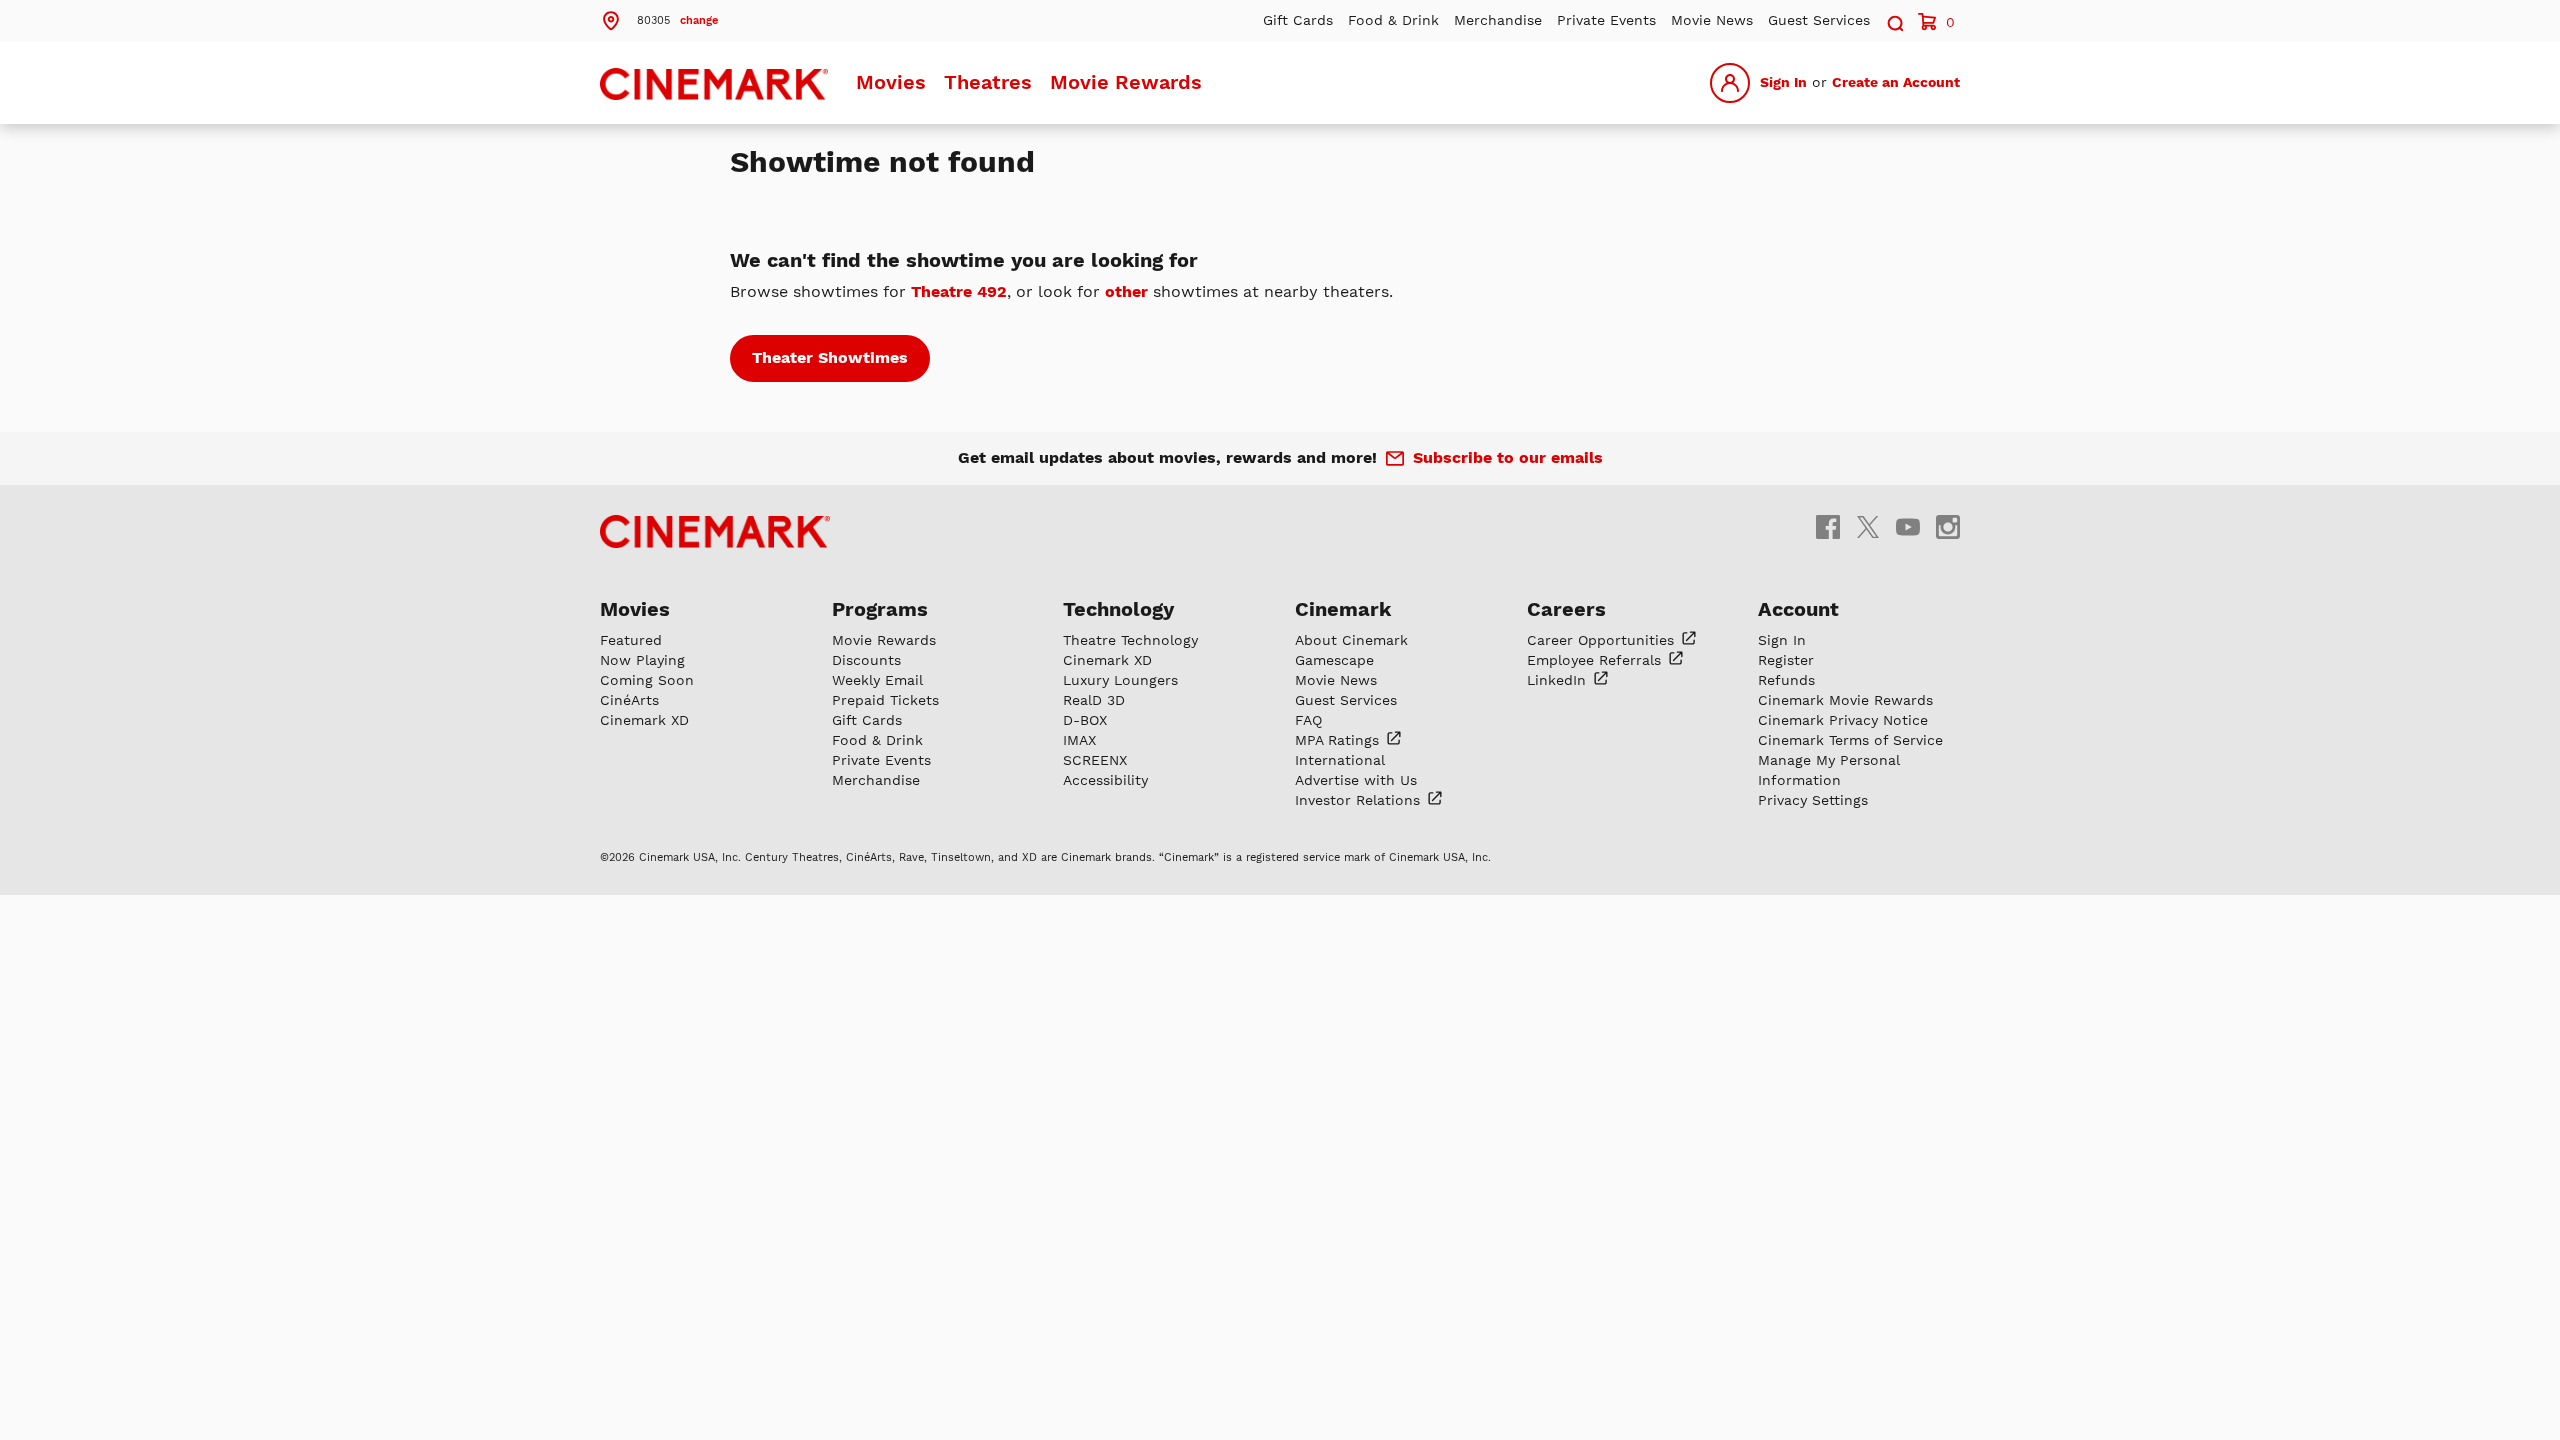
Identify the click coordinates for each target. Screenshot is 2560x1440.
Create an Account (1896, 82)
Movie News (1712, 20)
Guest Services (1819, 20)
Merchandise (1498, 20)
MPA (1339, 740)
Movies (891, 82)
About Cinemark (1351, 640)
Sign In (1783, 82)
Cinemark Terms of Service (1850, 740)
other (1126, 291)
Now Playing (642, 660)
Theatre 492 (959, 291)
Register (1786, 660)
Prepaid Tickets (885, 700)
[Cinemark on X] (1868, 526)
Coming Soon (647, 680)
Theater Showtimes (830, 357)
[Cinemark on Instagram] (1948, 526)
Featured (631, 640)
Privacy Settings (1813, 800)
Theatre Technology (1130, 640)
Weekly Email (877, 680)
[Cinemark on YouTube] (1908, 526)
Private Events (1606, 20)
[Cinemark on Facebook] (1828, 526)
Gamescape (1334, 660)
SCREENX (1095, 760)
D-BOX (1085, 720)
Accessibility (1105, 780)
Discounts (866, 660)
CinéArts (629, 700)
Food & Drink (1393, 20)
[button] (659, 19)
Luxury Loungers (1120, 680)
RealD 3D (1094, 700)
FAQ (1308, 720)
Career (1603, 640)
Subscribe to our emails (1508, 457)
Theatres (988, 82)
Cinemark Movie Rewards (1845, 700)
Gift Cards (1298, 20)
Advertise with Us (1356, 780)
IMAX (1079, 740)
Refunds (1786, 680)
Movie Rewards (1126, 82)
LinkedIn (1559, 680)
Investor (1360, 800)
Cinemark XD (644, 720)
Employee (1596, 660)
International (1340, 760)
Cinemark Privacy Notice (1843, 720)
